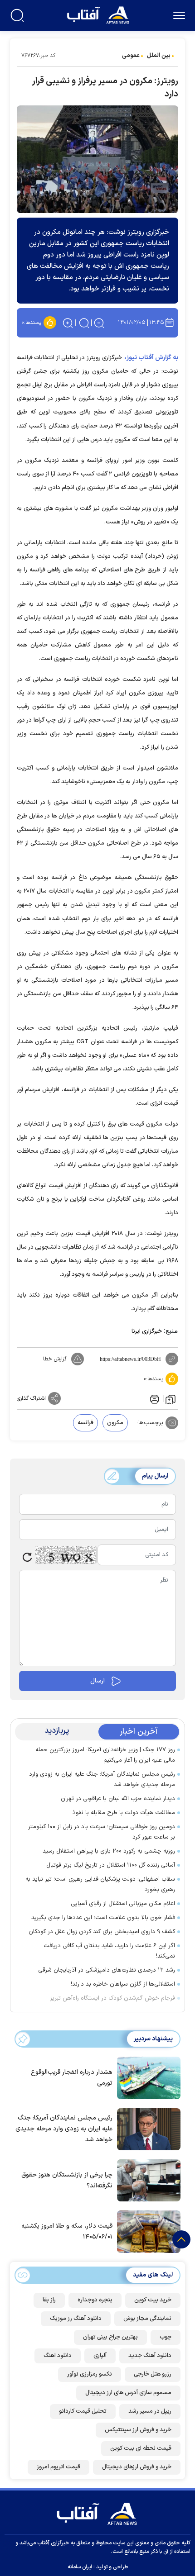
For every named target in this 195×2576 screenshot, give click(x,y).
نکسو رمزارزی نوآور (90, 2374)
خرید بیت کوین (153, 2300)
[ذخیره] (171, 1399)
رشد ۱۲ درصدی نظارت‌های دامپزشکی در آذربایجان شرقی (107, 1970)
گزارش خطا (55, 1359)
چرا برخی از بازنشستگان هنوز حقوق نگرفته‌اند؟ (67, 2180)
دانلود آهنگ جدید (150, 2356)
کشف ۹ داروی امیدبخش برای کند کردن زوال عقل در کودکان (102, 1932)
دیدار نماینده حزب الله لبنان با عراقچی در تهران (118, 1799)
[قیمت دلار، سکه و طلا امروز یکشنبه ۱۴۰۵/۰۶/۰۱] (146, 2231)
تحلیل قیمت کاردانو (83, 2411)
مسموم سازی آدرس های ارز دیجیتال (128, 2393)
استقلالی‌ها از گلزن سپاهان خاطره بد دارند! (123, 1984)
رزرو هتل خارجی (153, 2374)
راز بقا (49, 2300)
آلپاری (100, 2356)
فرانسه (85, 1423)
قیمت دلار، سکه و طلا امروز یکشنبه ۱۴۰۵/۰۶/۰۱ (67, 2231)
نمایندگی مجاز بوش (147, 2319)
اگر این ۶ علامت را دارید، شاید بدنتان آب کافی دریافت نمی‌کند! (109, 1951)
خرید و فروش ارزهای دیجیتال (137, 2467)
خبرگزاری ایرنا (147, 1331)
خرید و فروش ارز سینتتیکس (138, 2430)
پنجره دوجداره (95, 2300)
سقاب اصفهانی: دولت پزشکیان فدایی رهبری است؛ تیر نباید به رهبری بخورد (100, 1884)
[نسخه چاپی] (154, 1398)
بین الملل (159, 56)
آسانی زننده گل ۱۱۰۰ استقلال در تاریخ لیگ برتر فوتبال (111, 1865)
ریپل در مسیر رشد (150, 2411)
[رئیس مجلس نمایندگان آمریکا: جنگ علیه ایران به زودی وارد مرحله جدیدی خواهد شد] (146, 2129)
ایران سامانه (80, 2567)
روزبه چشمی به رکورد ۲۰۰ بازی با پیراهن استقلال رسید (109, 1851)
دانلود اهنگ (58, 2356)
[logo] (99, 14)
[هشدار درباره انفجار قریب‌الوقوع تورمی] (146, 2077)
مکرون (115, 1423)
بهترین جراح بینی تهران (110, 2337)
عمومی (131, 56)
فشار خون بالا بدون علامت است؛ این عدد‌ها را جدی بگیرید (103, 1918)
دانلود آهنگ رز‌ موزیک (76, 2319)
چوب (166, 2337)
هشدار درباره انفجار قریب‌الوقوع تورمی (72, 2078)
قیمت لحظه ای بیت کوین (141, 2448)
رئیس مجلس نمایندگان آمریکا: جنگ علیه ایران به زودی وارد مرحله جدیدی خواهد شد (102, 1780)
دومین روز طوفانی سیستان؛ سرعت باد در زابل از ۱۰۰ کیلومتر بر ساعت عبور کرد (102, 1832)
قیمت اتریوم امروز (58, 2467)
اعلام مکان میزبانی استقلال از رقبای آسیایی (123, 1904)
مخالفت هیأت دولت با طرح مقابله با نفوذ (124, 1813)
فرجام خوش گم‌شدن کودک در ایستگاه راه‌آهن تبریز (112, 1998)
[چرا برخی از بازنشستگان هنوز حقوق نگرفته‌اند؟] (146, 2180)
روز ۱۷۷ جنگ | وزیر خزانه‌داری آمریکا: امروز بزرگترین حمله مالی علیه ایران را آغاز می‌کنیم (105, 1755)
